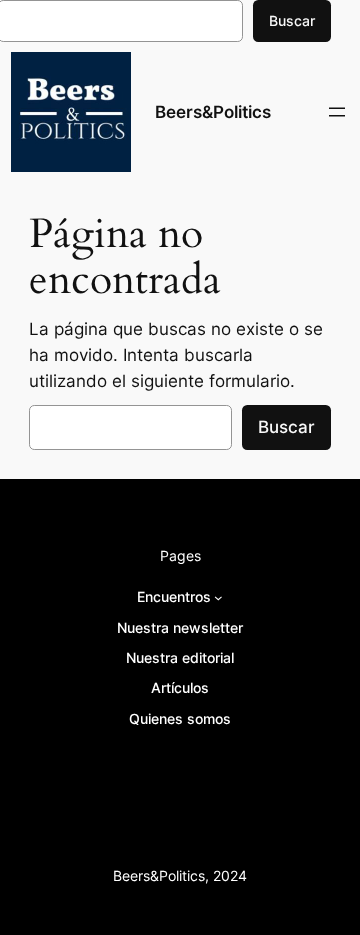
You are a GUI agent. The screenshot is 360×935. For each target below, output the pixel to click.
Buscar (292, 20)
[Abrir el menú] (337, 112)
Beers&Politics (213, 112)
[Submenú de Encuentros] (218, 597)
